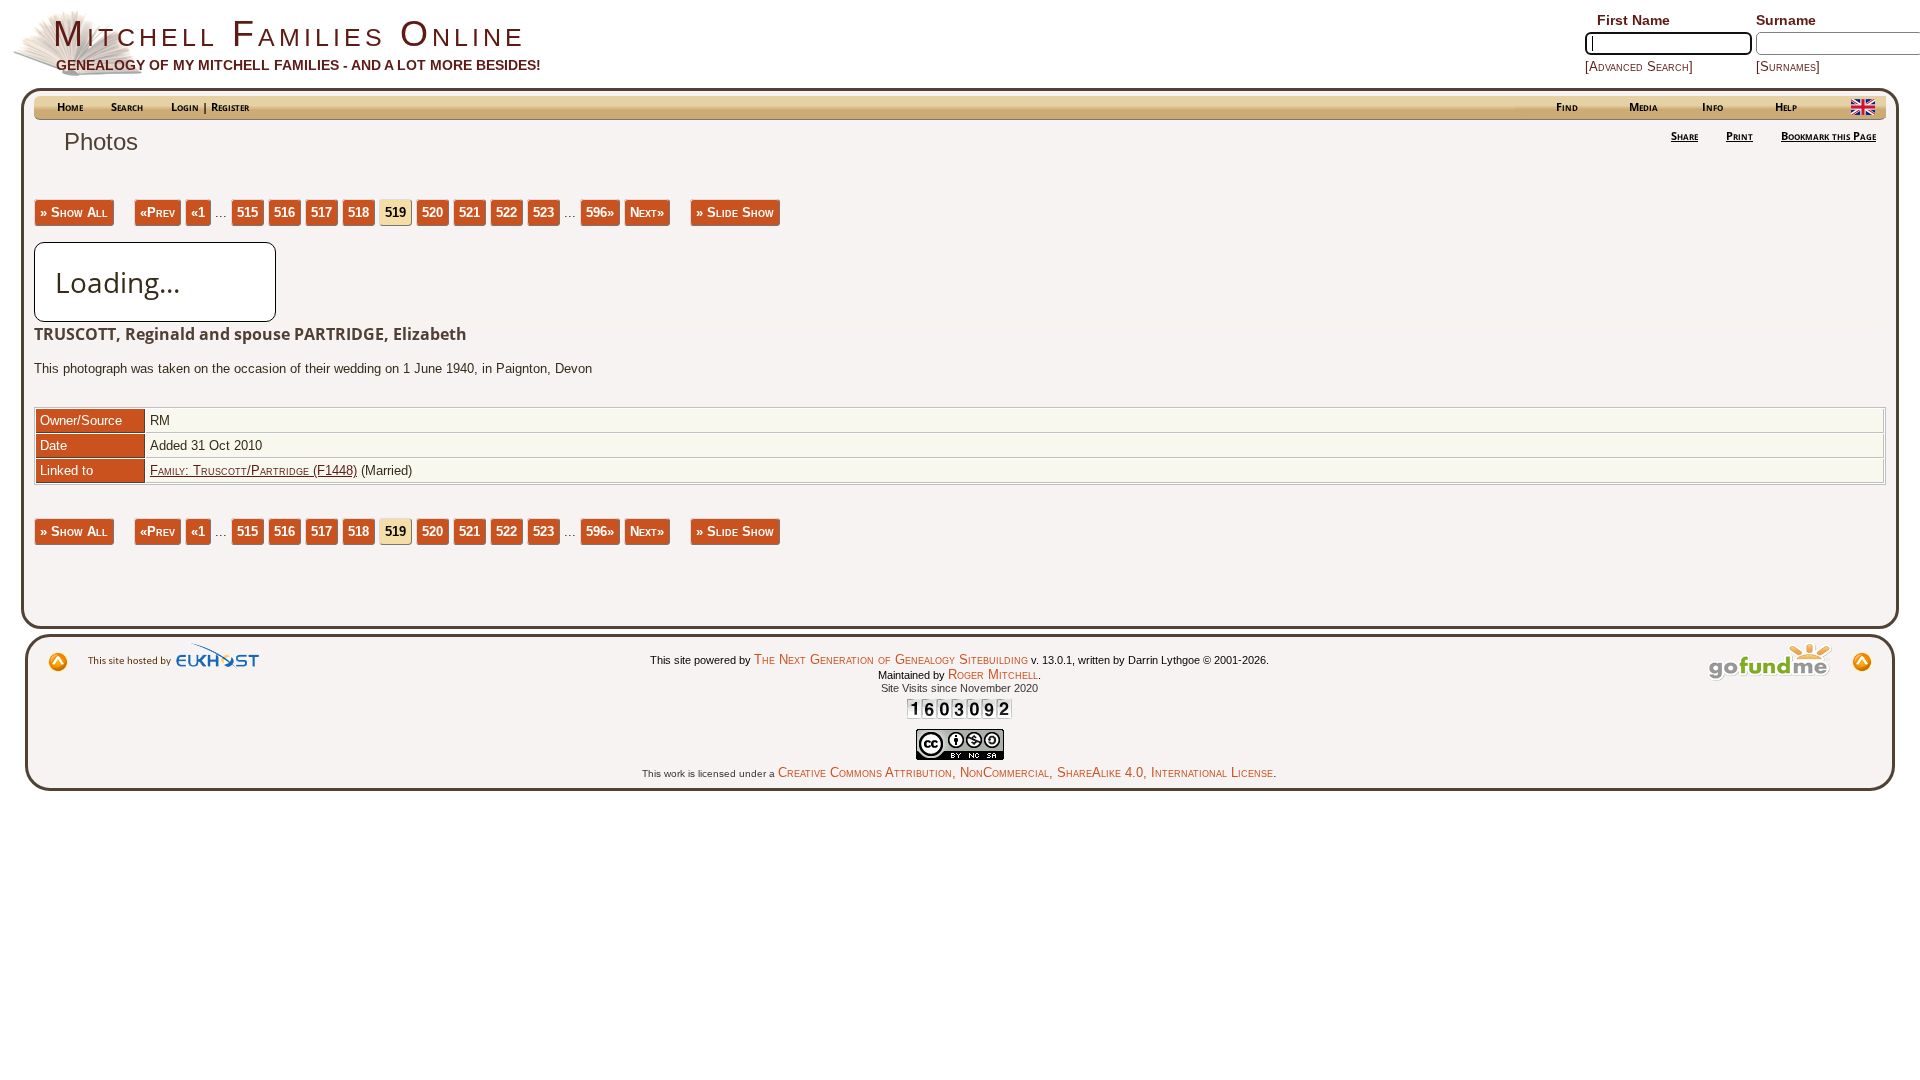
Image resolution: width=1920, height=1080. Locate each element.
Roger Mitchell (993, 674)
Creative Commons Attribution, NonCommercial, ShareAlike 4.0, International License (1025, 772)
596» (600, 212)
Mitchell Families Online (289, 33)
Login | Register (210, 106)
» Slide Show (735, 212)
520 (432, 212)
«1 (198, 212)
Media (1643, 106)
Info (1712, 106)
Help (1786, 106)
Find (1567, 106)
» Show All (74, 212)
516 (284, 212)
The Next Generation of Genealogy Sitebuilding (891, 659)
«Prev (157, 212)
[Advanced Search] (1639, 66)
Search (127, 106)
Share (1684, 135)
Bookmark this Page (1828, 135)
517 (321, 212)
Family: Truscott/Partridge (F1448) (253, 470)
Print (1739, 135)
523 (543, 212)
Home (70, 106)
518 (358, 212)
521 (469, 212)
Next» (647, 212)
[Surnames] (1788, 66)
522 (506, 212)
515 (247, 212)
